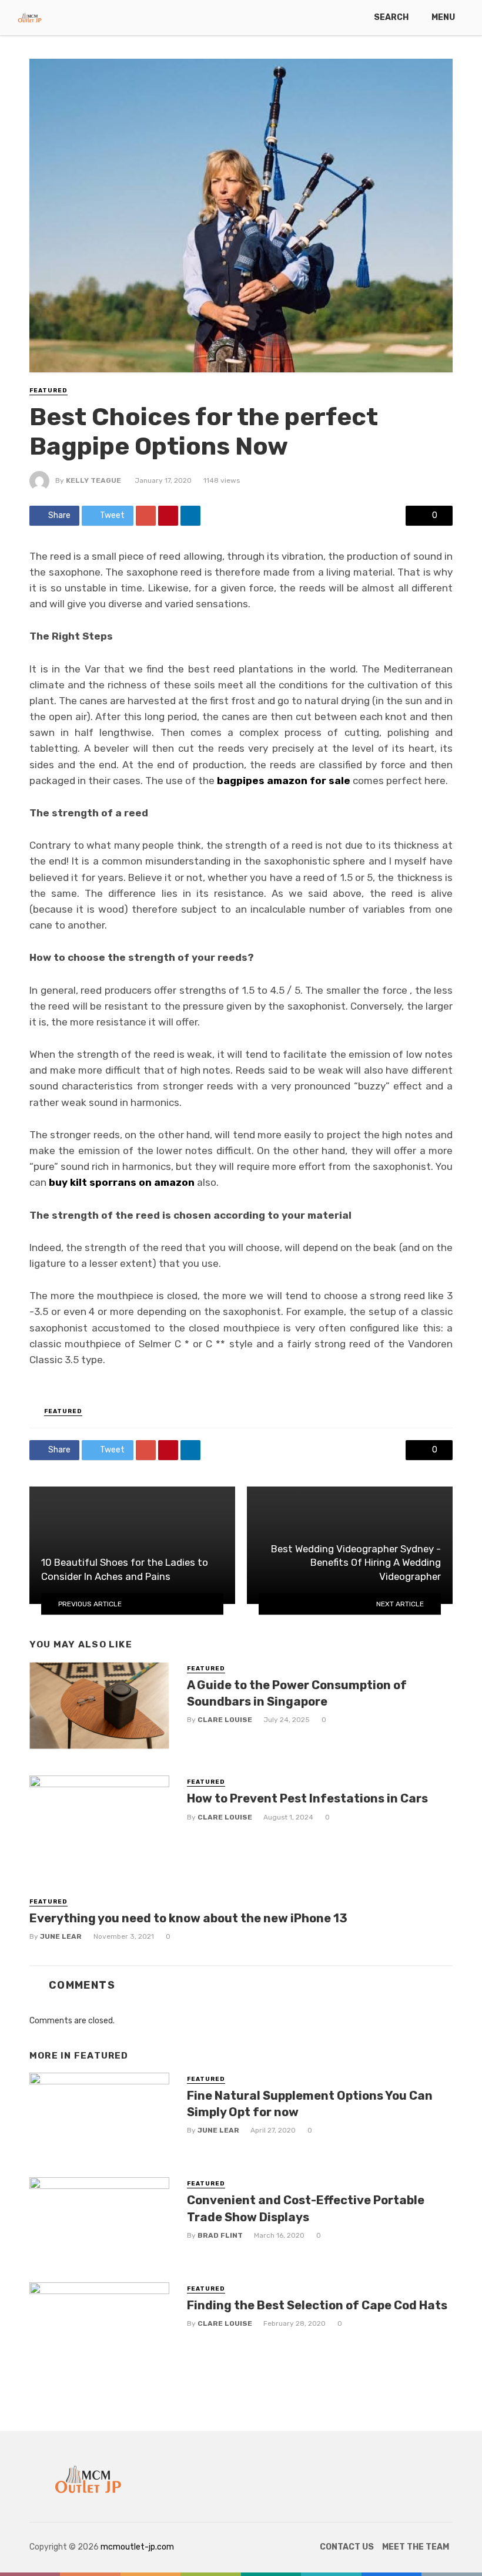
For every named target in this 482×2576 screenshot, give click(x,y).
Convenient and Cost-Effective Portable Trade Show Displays (306, 2208)
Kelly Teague (93, 480)
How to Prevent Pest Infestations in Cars (307, 1798)
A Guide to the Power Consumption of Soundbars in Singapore (297, 1693)
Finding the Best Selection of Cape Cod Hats (317, 2305)
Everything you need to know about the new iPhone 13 (188, 1918)
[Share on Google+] (146, 516)
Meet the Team (416, 2547)
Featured (48, 391)
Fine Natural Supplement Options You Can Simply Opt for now (310, 2104)
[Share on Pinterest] (168, 516)
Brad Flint (220, 2235)
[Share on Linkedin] (190, 516)
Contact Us (347, 2547)
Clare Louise (225, 1720)
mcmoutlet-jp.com (137, 2547)
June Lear (61, 1936)
